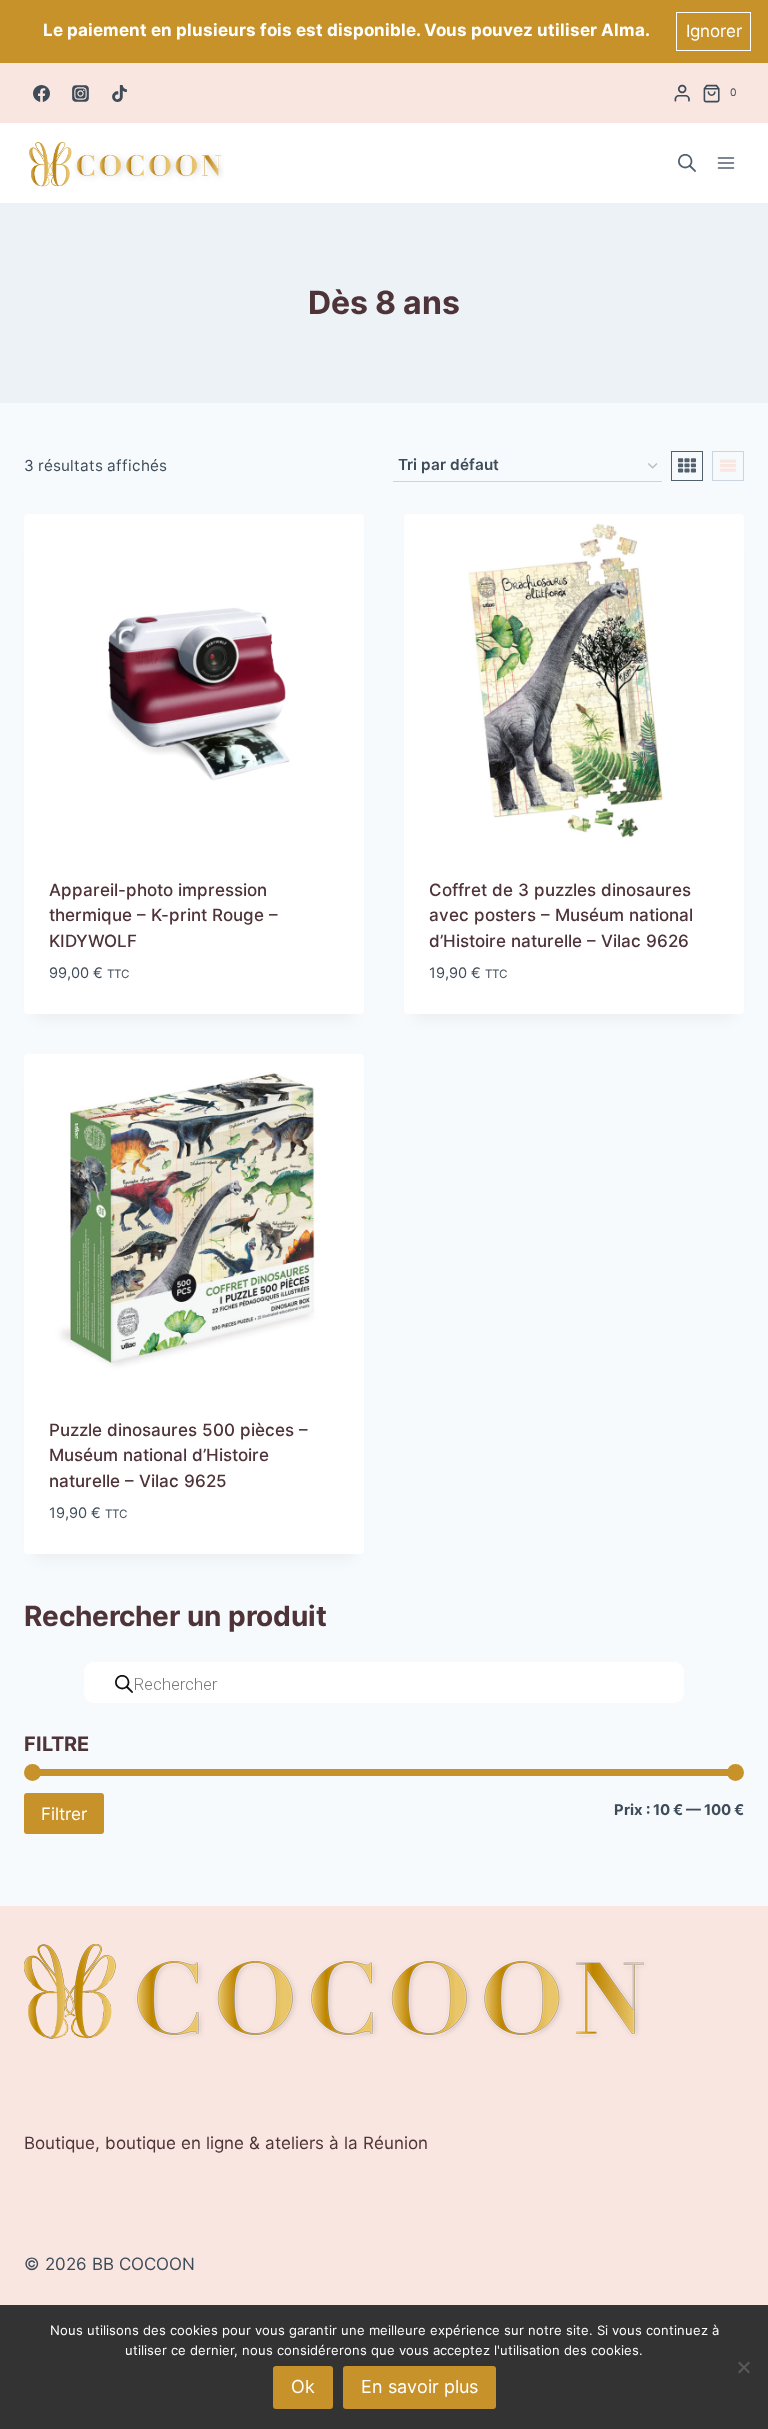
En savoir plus (419, 2386)
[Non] (743, 2367)
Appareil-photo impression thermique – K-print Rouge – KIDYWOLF (163, 915)
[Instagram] (80, 93)
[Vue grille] (687, 466)
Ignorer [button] (714, 31)
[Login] (682, 93)
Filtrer (64, 1813)
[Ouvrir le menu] (725, 163)
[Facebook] (41, 93)
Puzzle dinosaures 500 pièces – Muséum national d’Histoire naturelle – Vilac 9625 (178, 1455)
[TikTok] (119, 93)
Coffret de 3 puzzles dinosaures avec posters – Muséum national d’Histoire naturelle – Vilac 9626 (561, 915)
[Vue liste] (728, 466)
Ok (303, 2386)
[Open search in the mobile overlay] (687, 163)
